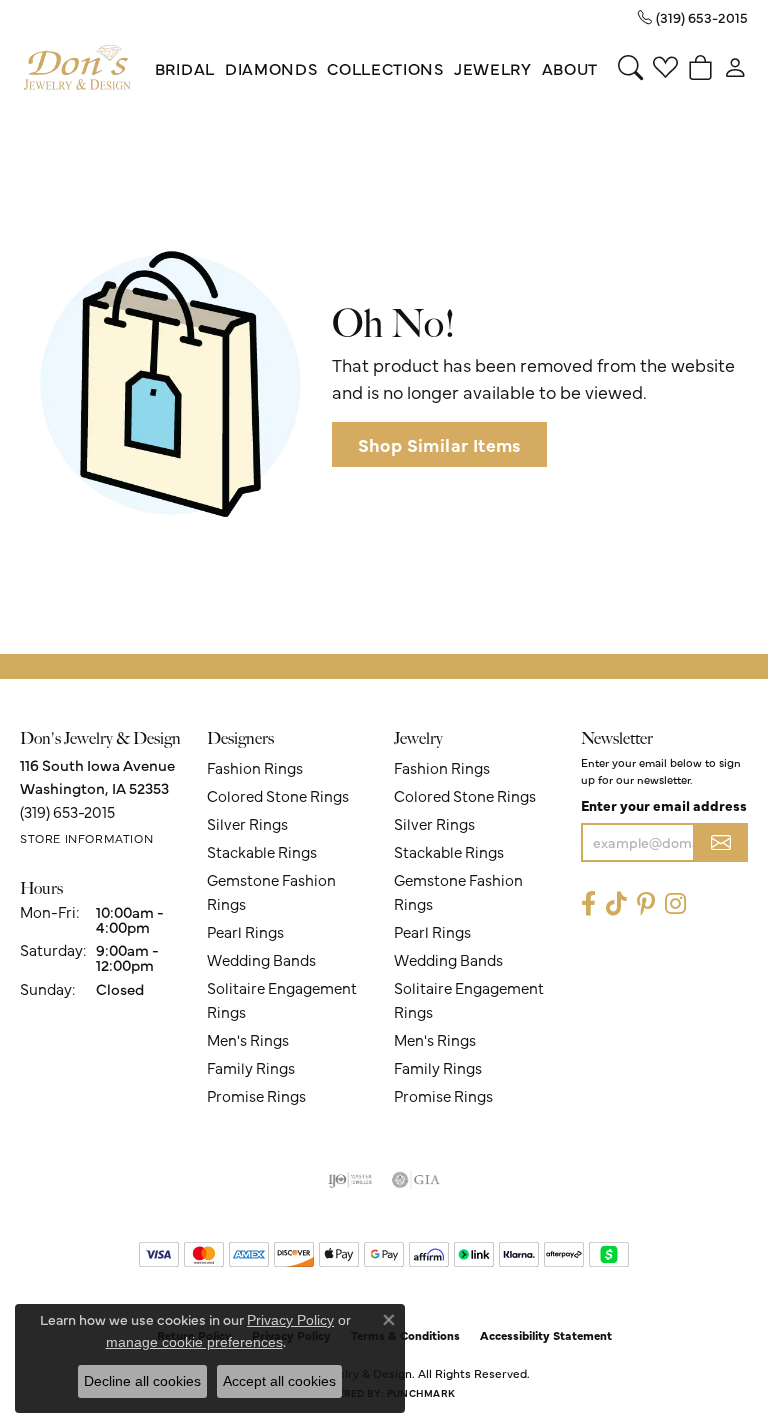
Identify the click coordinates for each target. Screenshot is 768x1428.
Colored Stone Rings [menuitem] (278, 795)
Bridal (185, 68)
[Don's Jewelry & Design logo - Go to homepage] (77, 68)
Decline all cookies (142, 1381)
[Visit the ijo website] (350, 1180)
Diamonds (271, 68)
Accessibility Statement (546, 1335)
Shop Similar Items (439, 444)
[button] (630, 68)
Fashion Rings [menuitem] (255, 767)
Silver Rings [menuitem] (247, 823)
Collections (385, 68)
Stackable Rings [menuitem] (262, 851)
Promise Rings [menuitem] (256, 1095)
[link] (693, 17)
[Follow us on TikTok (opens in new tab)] (616, 904)
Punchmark (421, 1393)
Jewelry (493, 68)
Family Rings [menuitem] (251, 1067)
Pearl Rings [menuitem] (245, 931)
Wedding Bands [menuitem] (261, 959)
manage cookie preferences (194, 1342)
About (570, 68)
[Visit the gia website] (416, 1180)
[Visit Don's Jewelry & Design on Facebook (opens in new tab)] (588, 904)
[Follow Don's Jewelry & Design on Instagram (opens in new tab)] (675, 904)
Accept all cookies (279, 1381)
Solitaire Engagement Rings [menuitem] (282, 999)
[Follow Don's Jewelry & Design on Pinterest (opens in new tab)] (646, 904)
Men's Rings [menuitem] (248, 1039)
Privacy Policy (290, 1320)
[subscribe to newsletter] (721, 842)
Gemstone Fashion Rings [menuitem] (271, 891)
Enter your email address (664, 805)
